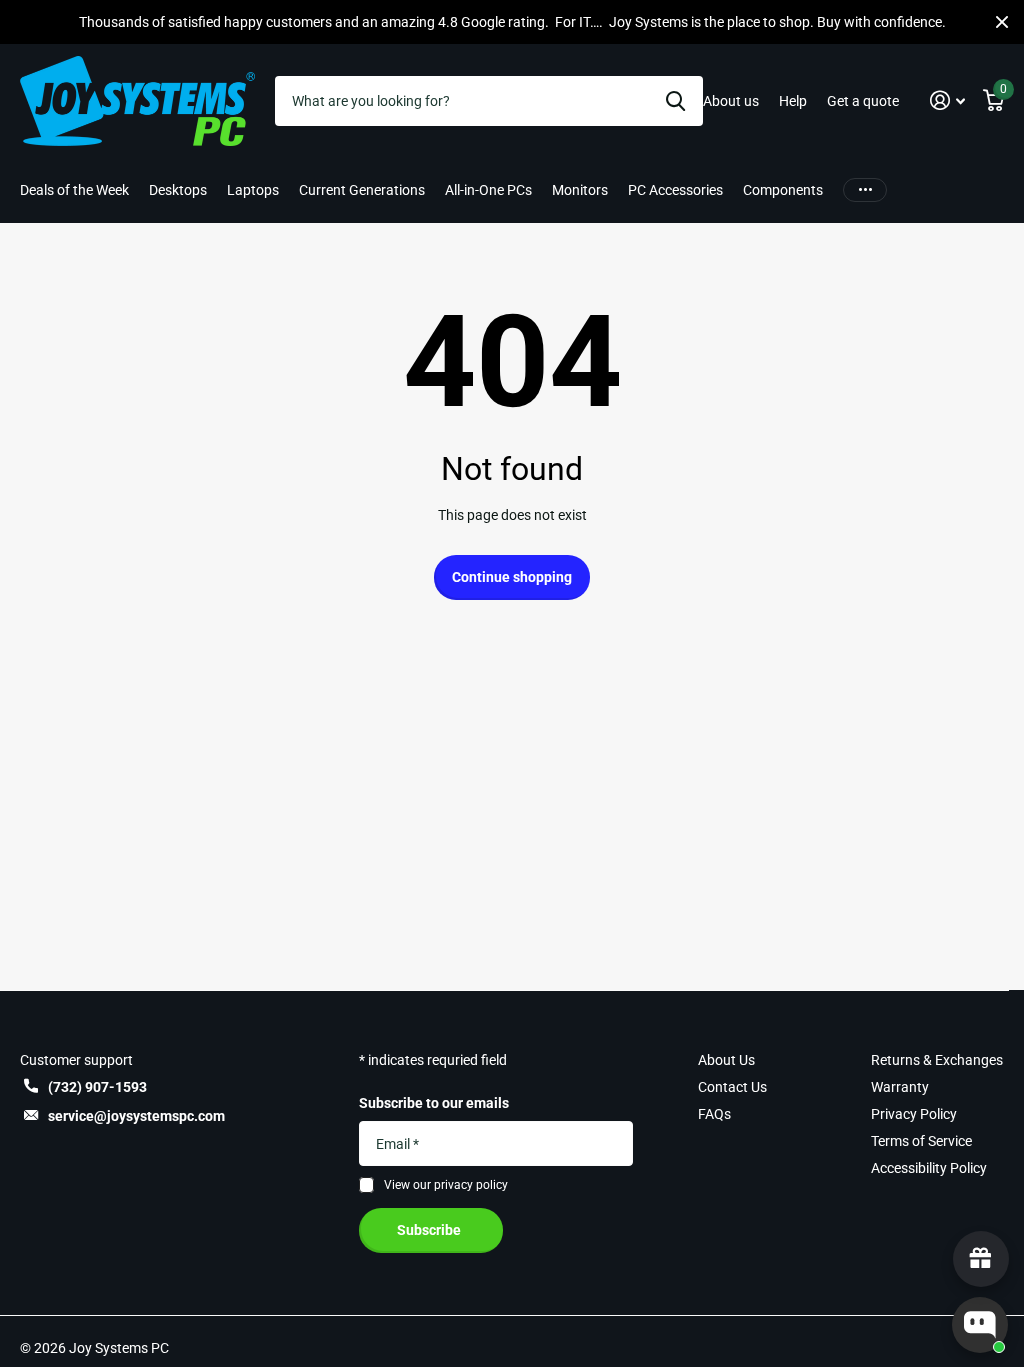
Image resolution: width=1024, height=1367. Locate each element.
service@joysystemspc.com (136, 1116)
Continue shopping (512, 577)
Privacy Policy (914, 1114)
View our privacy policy (446, 1185)
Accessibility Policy (929, 1168)
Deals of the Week (74, 190)
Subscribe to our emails (434, 1103)
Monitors (580, 190)
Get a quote (863, 101)
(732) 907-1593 (97, 1087)
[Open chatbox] (980, 1325)
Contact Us (732, 1087)
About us (731, 101)
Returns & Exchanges (937, 1060)
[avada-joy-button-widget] (981, 1259)
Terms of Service (921, 1141)
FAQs (714, 1114)
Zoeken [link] (675, 101)
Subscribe (430, 1230)
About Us (726, 1060)
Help (793, 101)
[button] (947, 100)
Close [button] (1002, 22)
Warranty (900, 1087)
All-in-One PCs (488, 190)
